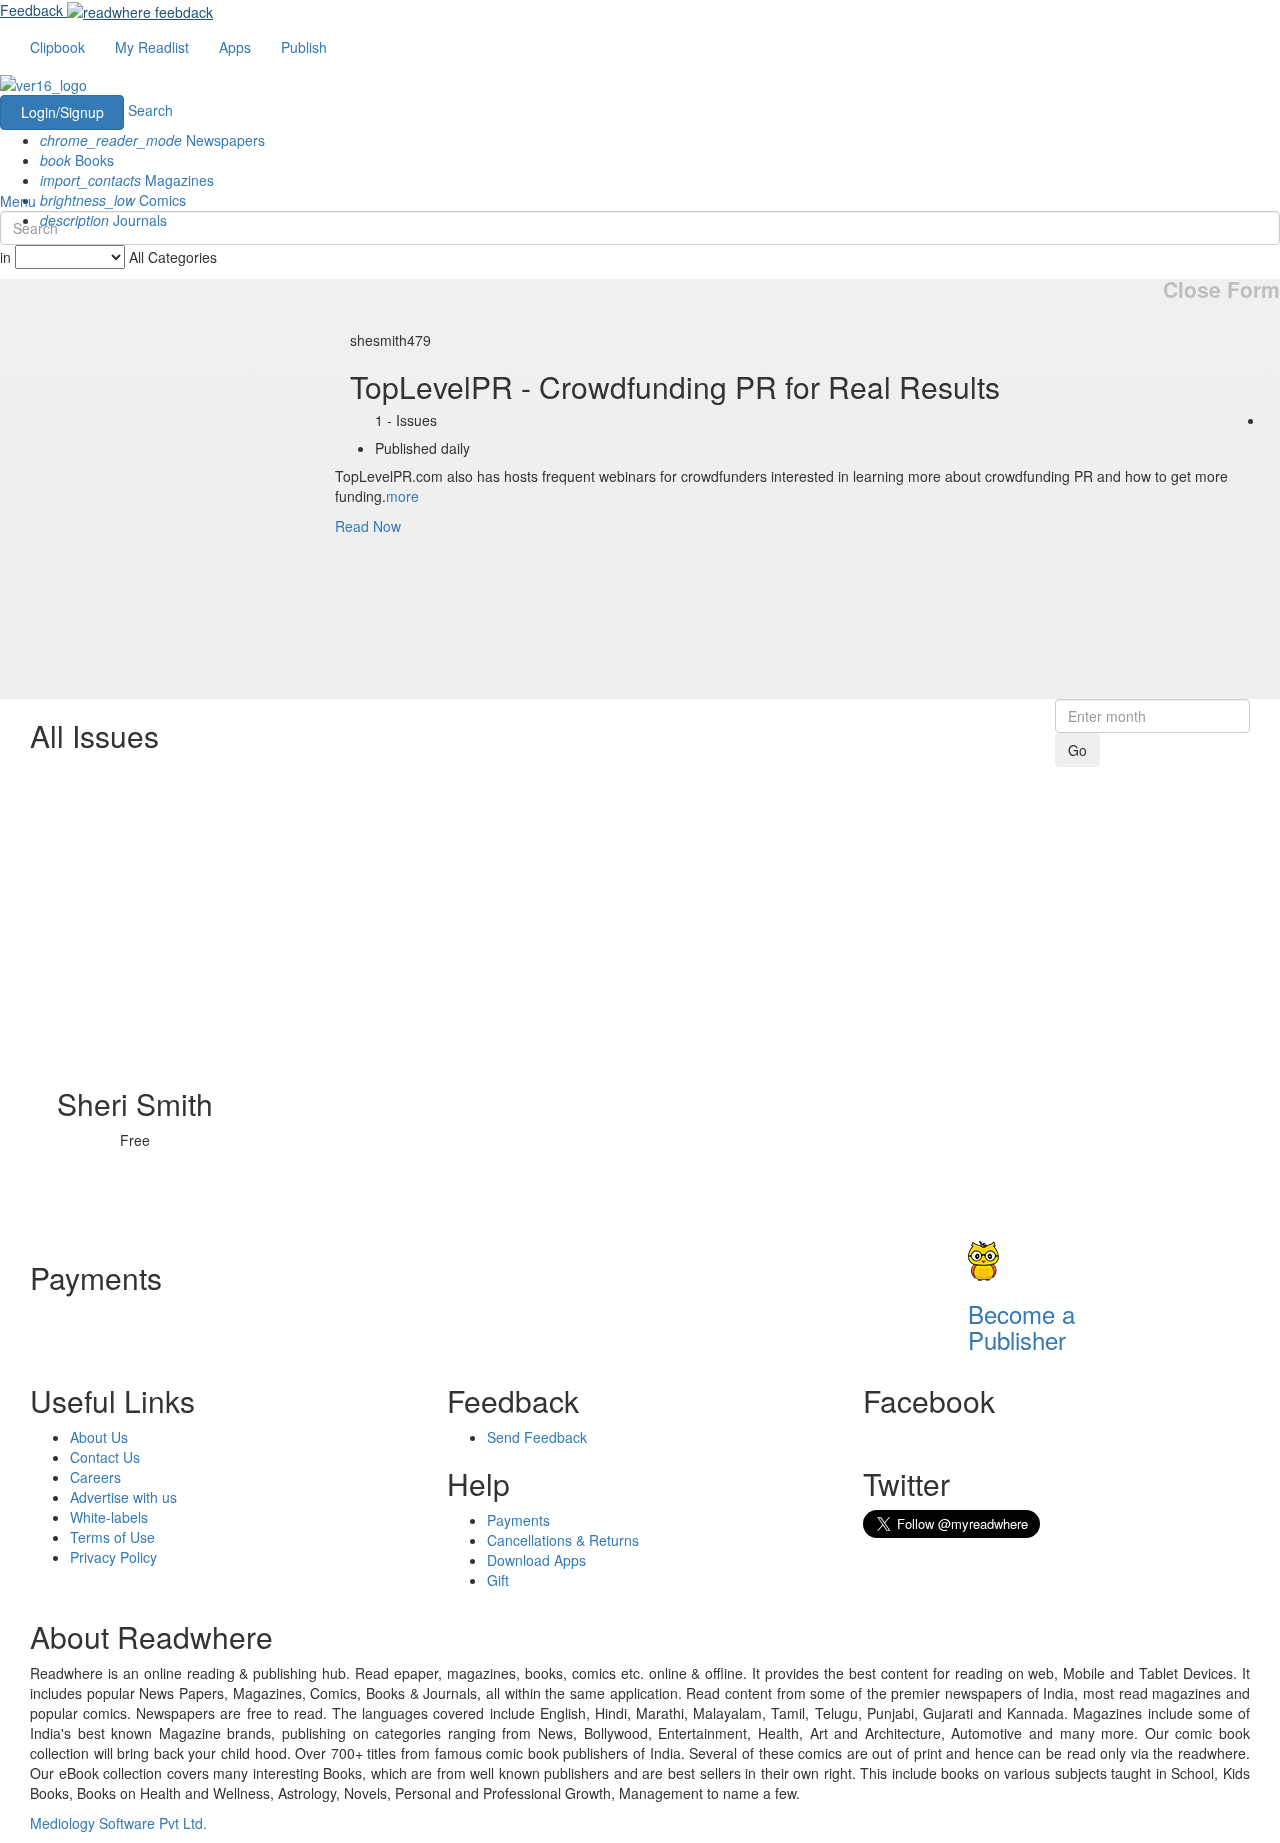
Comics (113, 200)
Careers (95, 1477)
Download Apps (536, 1560)
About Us (99, 1437)
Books (77, 160)
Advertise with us (123, 1497)
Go (1077, 750)
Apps (235, 47)
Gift (498, 1580)
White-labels (109, 1517)
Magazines (127, 180)
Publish (304, 47)
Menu (18, 201)
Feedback (31, 10)
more (402, 496)
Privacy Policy (113, 1557)
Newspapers (152, 140)
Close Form (1221, 289)
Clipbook (57, 47)
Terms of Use (112, 1537)
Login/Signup (62, 112)
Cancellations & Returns (563, 1540)
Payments (518, 1520)
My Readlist (152, 47)
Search (150, 110)
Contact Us (105, 1457)
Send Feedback (537, 1437)
